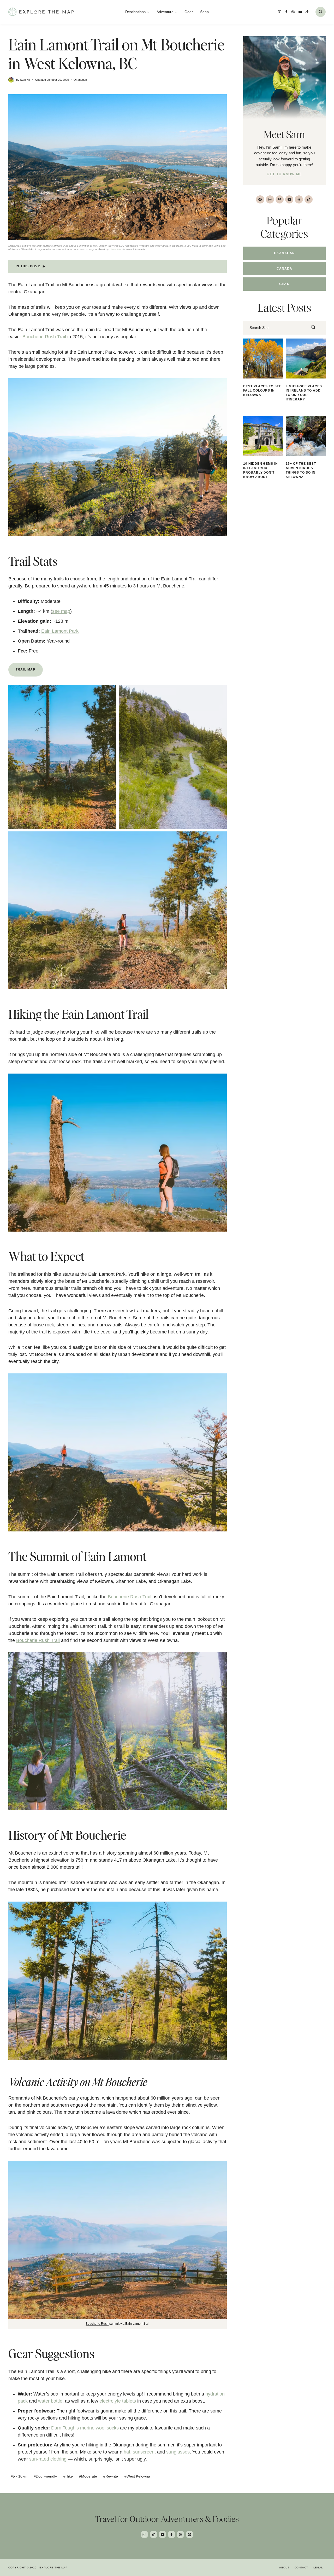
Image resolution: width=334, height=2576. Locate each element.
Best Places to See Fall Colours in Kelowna (262, 391)
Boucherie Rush (97, 2324)
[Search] (313, 328)
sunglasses (178, 2452)
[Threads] (180, 2535)
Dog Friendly (45, 2476)
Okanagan (80, 80)
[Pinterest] (293, 12)
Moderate (88, 2476)
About (284, 2568)
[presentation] (263, 359)
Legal (318, 2568)
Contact (301, 2568)
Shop (204, 12)
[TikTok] (307, 12)
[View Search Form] (321, 12)
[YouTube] (300, 12)
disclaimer (116, 249)
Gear (189, 12)
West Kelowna (137, 2476)
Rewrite (111, 2476)
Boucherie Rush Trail (44, 337)
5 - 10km (19, 2476)
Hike (68, 2476)
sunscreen (144, 2452)
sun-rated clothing (48, 2459)
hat (127, 2452)
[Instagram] (280, 12)
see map (61, 611)
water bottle (50, 2401)
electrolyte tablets (118, 2401)
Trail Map (26, 669)
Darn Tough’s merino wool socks (85, 2428)
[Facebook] (287, 12)
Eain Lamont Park (60, 631)
